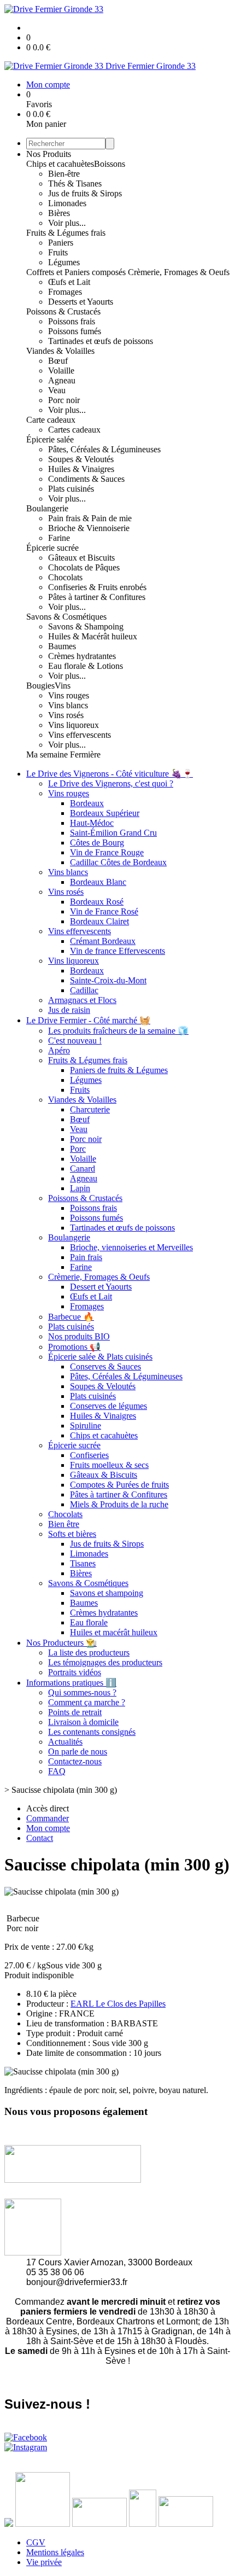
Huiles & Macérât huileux (93, 636)
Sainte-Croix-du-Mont (108, 980)
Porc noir (64, 400)
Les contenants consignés (92, 1732)
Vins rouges (69, 695)
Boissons (110, 164)
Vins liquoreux (74, 725)
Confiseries (89, 1455)
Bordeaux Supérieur (105, 813)
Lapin (80, 1188)
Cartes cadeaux (74, 430)
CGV (36, 2542)
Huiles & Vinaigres (81, 469)
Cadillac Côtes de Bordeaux (118, 862)
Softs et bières (72, 1534)
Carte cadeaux (51, 420)
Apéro (59, 1050)
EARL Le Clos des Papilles (118, 2004)
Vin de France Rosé (104, 911)
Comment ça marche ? (87, 1702)
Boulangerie (47, 508)
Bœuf (58, 361)
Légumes (64, 262)
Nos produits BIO (79, 1336)
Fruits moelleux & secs (109, 1465)
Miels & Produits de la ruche (119, 1504)
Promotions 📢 (74, 1347)
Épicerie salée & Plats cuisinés (100, 1357)
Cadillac (84, 990)
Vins (63, 686)
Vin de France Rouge (107, 852)
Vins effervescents (80, 735)
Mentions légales (55, 2552)
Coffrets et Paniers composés (77, 272)
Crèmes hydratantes (82, 656)
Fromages (65, 292)
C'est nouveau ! (75, 1041)
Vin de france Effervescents (117, 951)
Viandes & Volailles (60, 351)
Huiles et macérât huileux (114, 1632)
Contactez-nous (75, 1761)
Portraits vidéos (75, 1672)
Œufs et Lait (69, 282)
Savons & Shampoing (86, 626)
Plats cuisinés (71, 489)
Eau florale (89, 1622)
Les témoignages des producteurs (105, 1662)
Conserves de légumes (108, 1406)
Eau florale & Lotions (86, 666)
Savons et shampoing (107, 1593)
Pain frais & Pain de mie (90, 518)
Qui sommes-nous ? (82, 1692)
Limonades (67, 203)
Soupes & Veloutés (81, 459)
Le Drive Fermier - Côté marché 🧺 (88, 1020)
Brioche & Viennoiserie (89, 528)
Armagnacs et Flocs (82, 1000)
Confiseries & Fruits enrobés (97, 587)
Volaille (61, 371)
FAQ (57, 1771)
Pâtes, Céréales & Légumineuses (104, 449)
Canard (83, 1168)
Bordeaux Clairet (99, 921)
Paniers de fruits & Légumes (119, 1070)
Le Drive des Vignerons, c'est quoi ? (111, 783)
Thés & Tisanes (75, 183)
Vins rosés (66, 715)
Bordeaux (87, 803)
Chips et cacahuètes (60, 164)
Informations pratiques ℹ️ (71, 1683)
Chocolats (65, 577)
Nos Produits (49, 154)
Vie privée (44, 2562)
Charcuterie (90, 1109)
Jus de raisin (69, 1010)
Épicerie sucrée (52, 548)
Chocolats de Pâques (84, 567)
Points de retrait (75, 1712)
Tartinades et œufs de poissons (101, 341)
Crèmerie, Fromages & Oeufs (179, 272)
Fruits (58, 252)
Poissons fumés (75, 331)
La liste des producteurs (89, 1653)
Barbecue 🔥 (71, 1317)
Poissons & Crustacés (63, 311)
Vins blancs (68, 705)
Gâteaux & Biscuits (104, 1475)
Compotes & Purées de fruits (119, 1485)
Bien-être (64, 174)
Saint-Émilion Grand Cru (113, 833)
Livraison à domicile (83, 1722)
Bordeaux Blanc (98, 882)
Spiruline (86, 1426)
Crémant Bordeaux (103, 941)
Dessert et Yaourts (101, 1287)
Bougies (40, 686)
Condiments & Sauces (86, 479)
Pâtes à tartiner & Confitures (97, 597)
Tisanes (83, 1563)
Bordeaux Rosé (97, 902)
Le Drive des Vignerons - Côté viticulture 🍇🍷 (110, 774)
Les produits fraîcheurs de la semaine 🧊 (118, 1031)
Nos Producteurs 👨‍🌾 (61, 1643)
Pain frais (86, 1257)
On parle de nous (78, 1752)
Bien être (64, 1524)
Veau (57, 390)
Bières (59, 213)
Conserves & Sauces (105, 1366)
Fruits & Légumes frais (66, 233)
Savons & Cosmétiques (66, 617)
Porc (78, 1149)
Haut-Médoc (92, 823)
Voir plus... (67, 223)
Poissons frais (72, 321)
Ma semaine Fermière (63, 754)
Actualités (65, 1742)
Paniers (61, 243)
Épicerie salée (50, 439)
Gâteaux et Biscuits (81, 558)
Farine (59, 538)
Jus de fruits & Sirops (85, 193)
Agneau (62, 380)
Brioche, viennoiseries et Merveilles (131, 1247)
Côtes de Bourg (97, 843)
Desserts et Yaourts (81, 302)
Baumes (62, 646)
